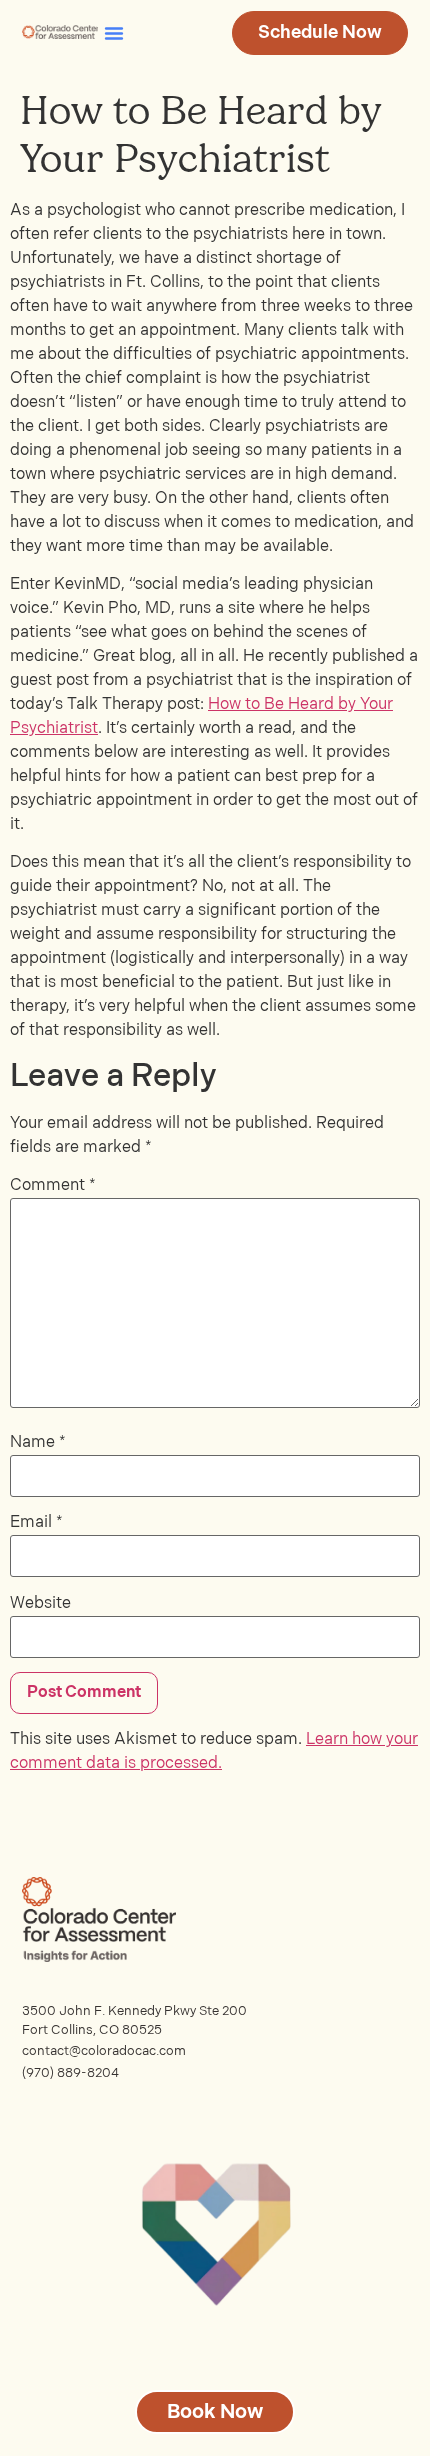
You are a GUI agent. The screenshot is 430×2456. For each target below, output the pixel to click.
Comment (53, 1186)
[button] (114, 33)
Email (36, 1523)
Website (40, 1604)
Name (38, 1443)
